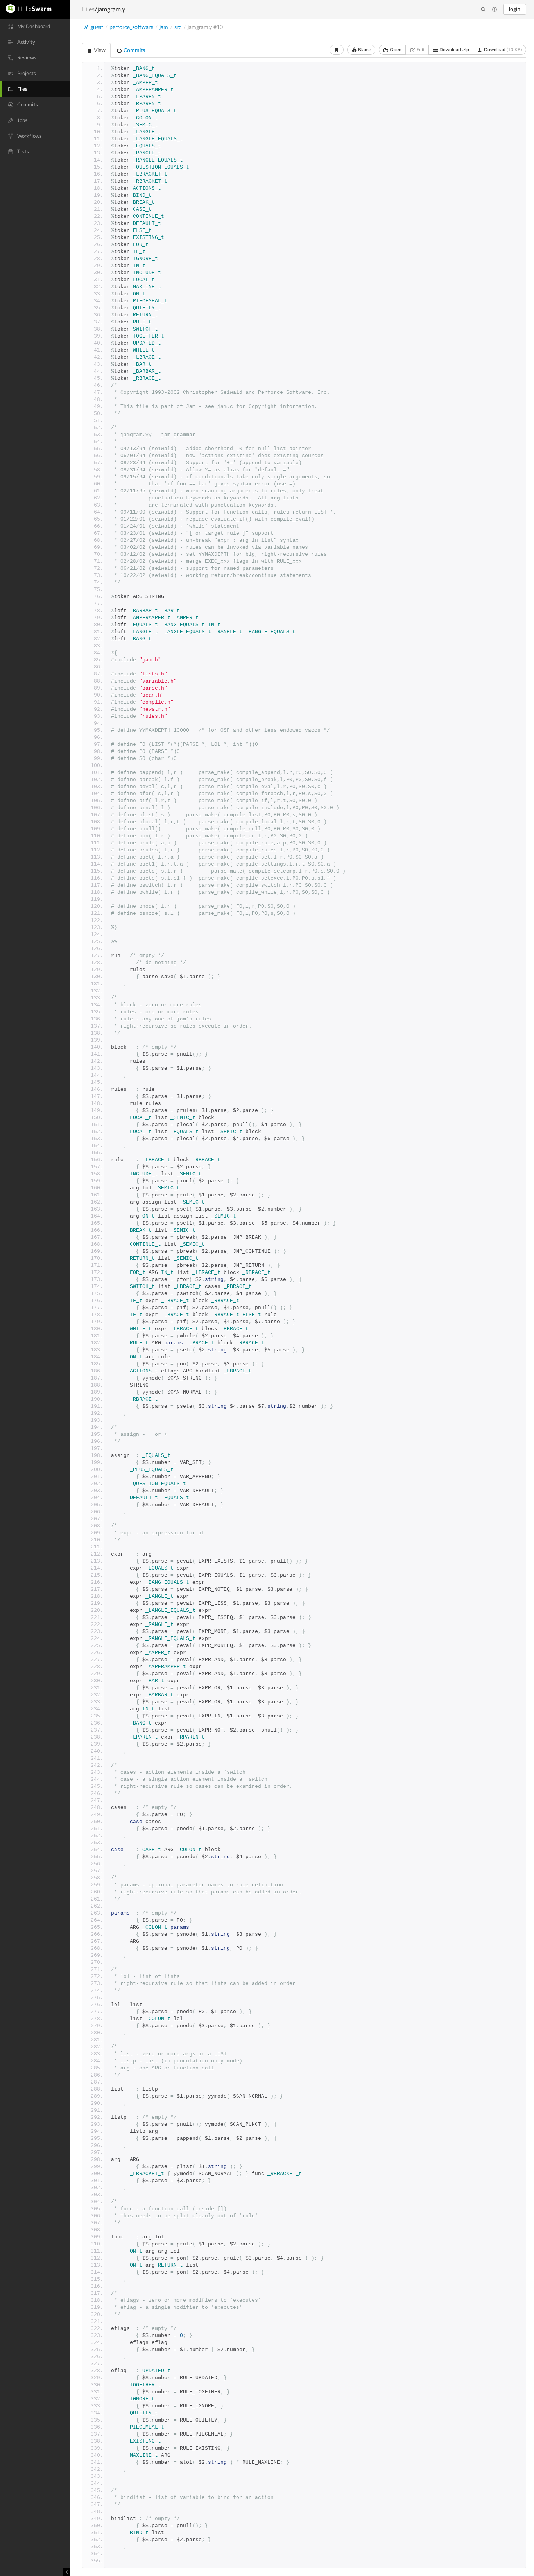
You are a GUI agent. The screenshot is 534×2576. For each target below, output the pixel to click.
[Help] (495, 10)
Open (395, 50)
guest (97, 27)
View (99, 50)
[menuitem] (35, 27)
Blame (364, 50)
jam (164, 27)
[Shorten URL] (337, 50)
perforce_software (131, 27)
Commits (133, 50)
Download (502, 50)
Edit (420, 50)
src (178, 27)
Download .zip (454, 50)
